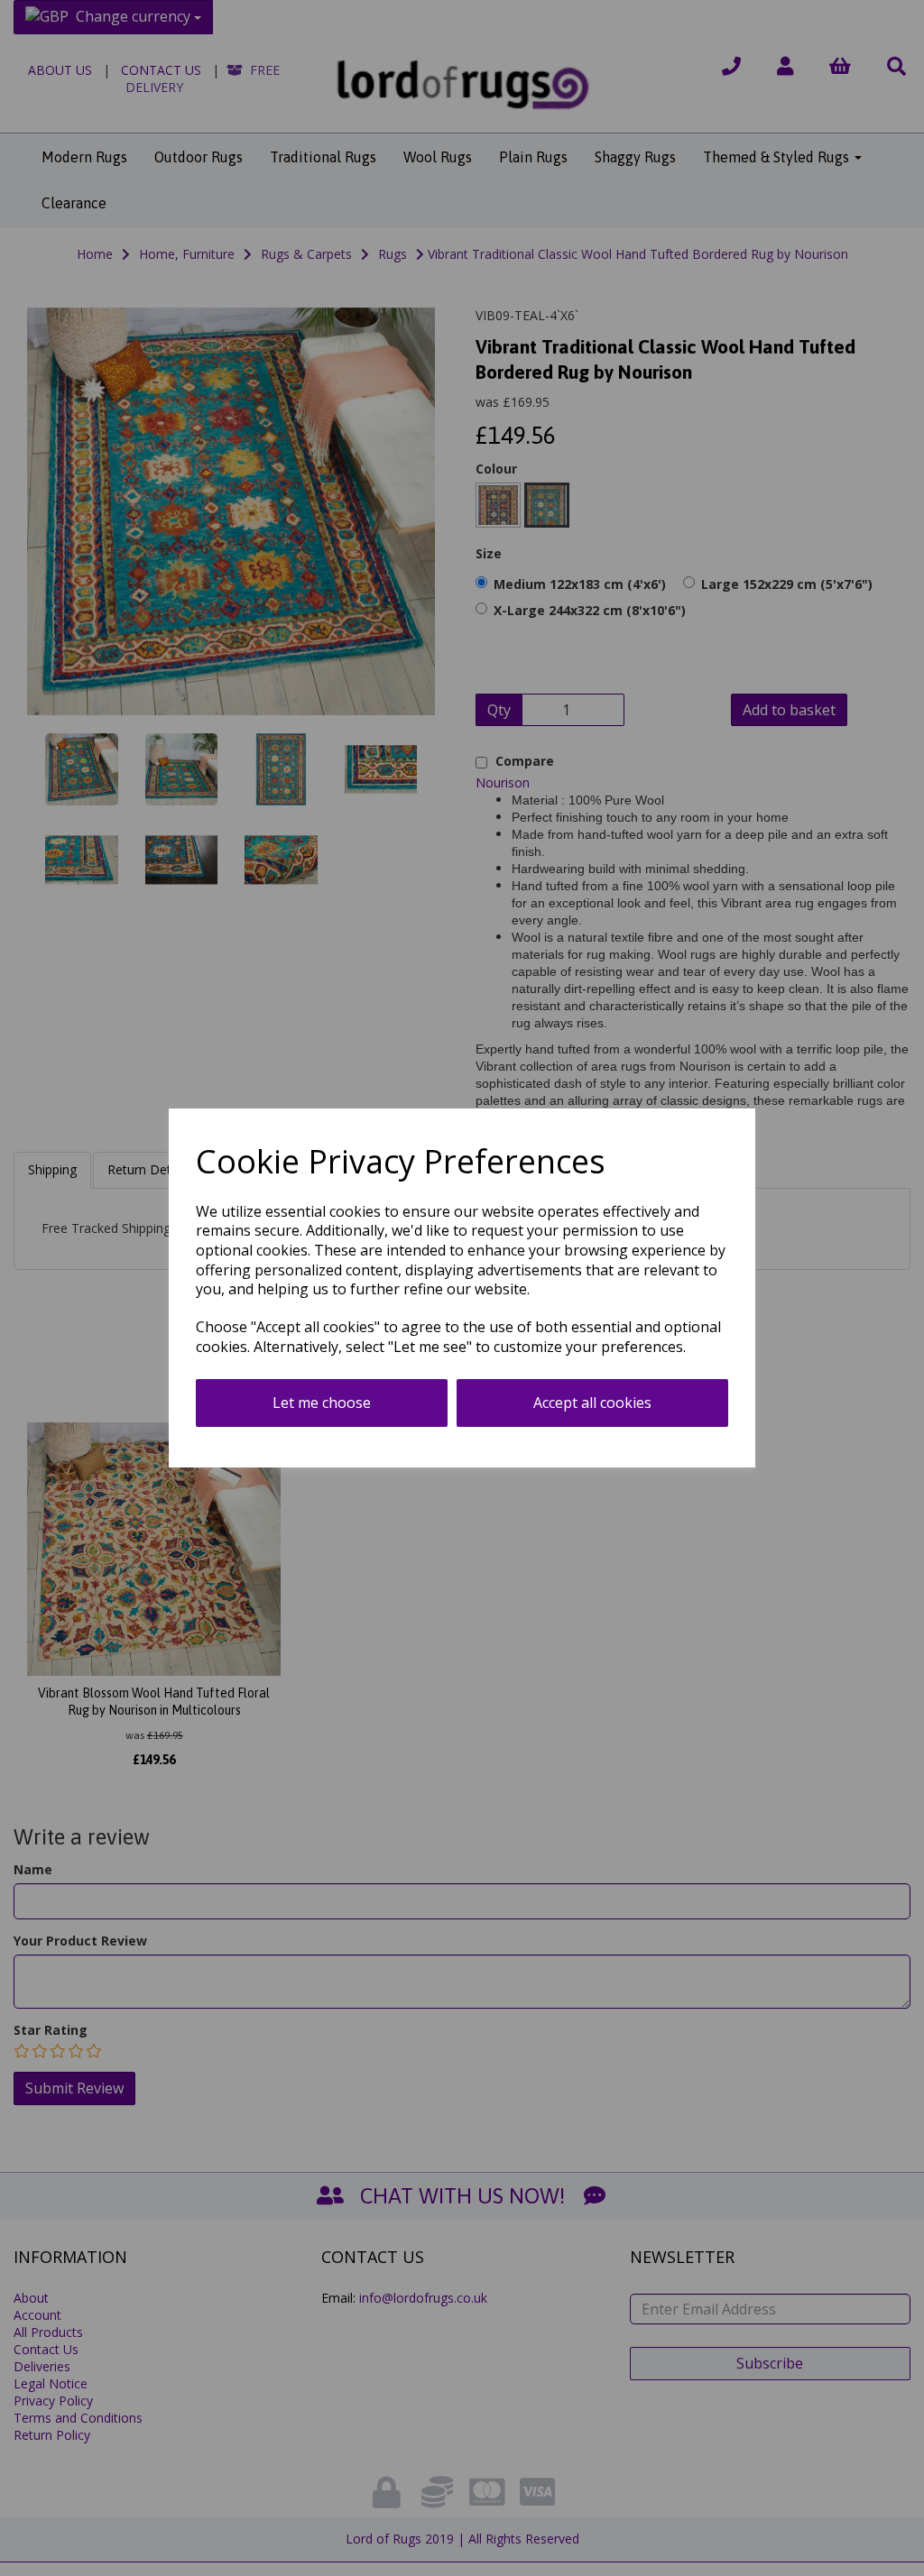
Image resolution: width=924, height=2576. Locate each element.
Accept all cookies (592, 1403)
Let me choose (322, 1403)
